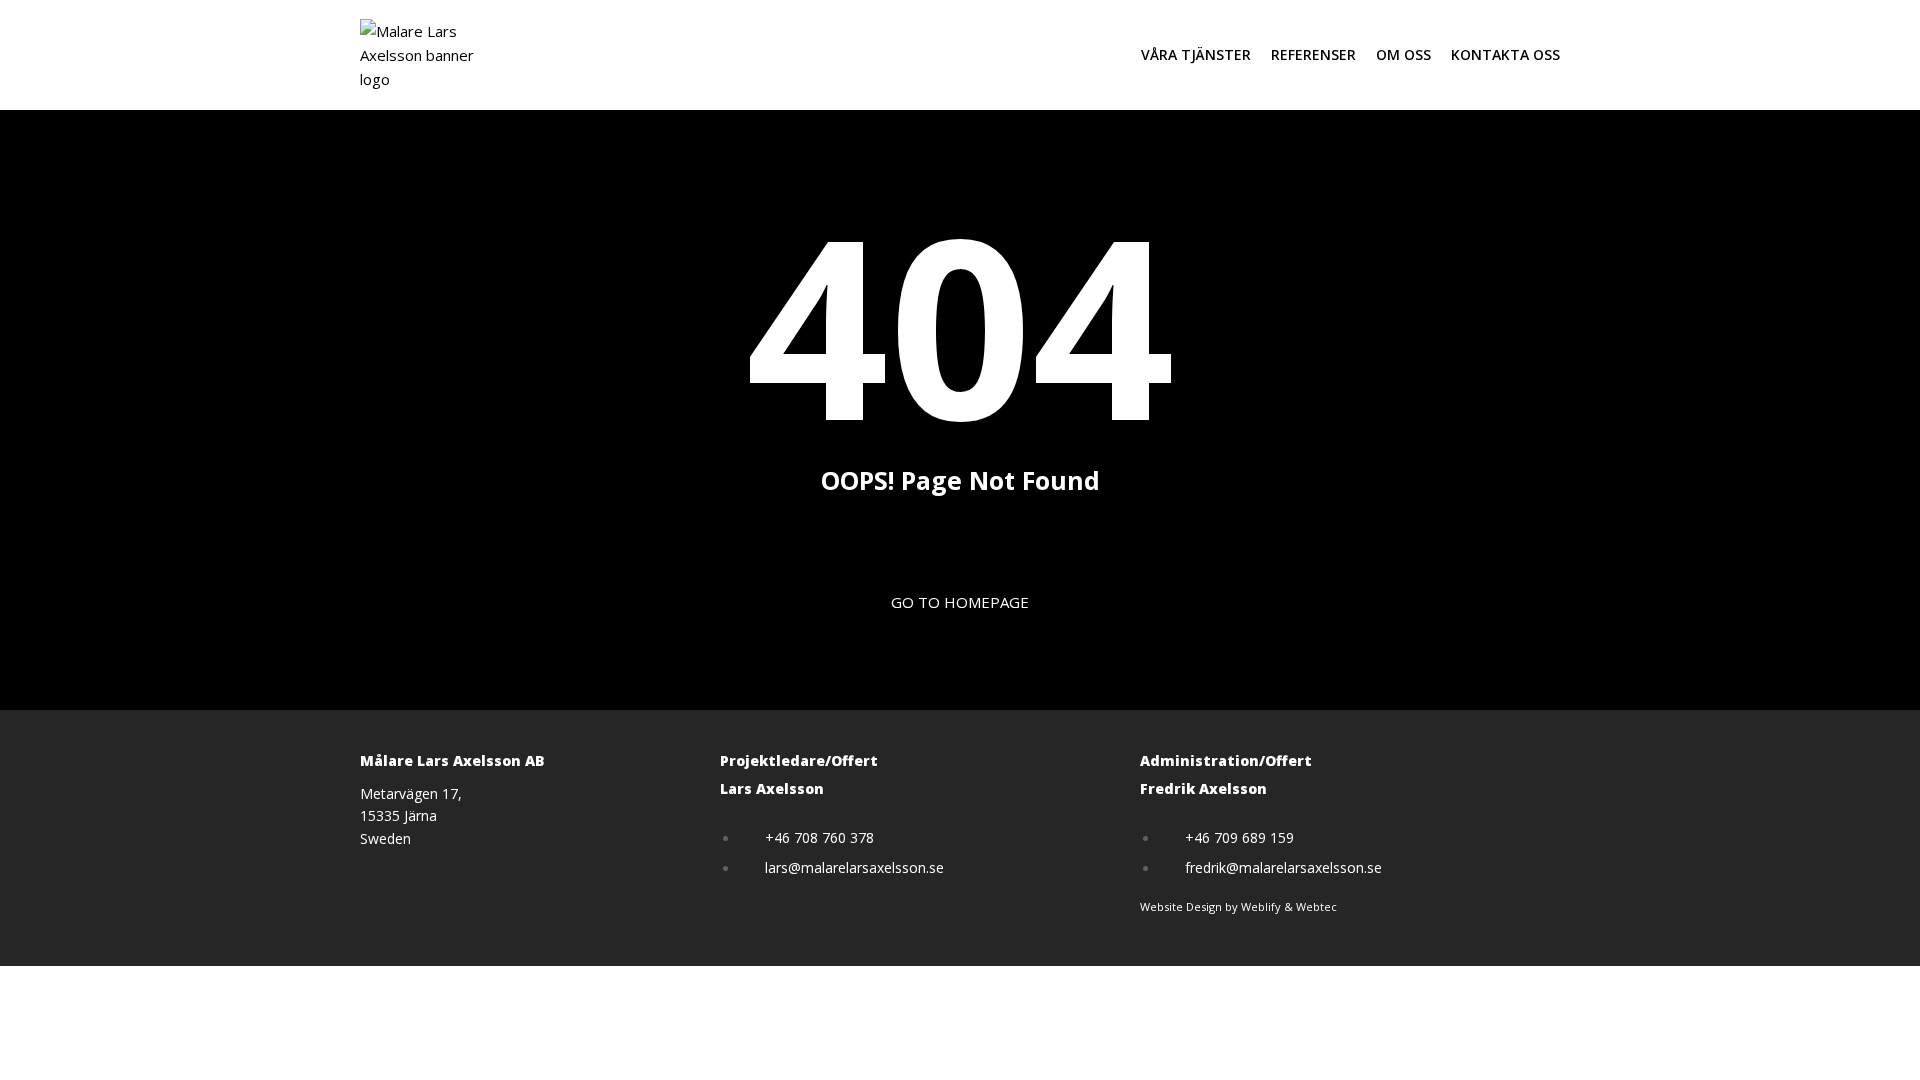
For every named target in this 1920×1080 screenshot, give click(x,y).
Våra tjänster (1196, 54)
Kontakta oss (1505, 54)
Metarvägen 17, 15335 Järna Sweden (411, 816)
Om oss (1403, 54)
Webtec (1316, 906)
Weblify (1261, 906)
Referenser (1313, 54)
